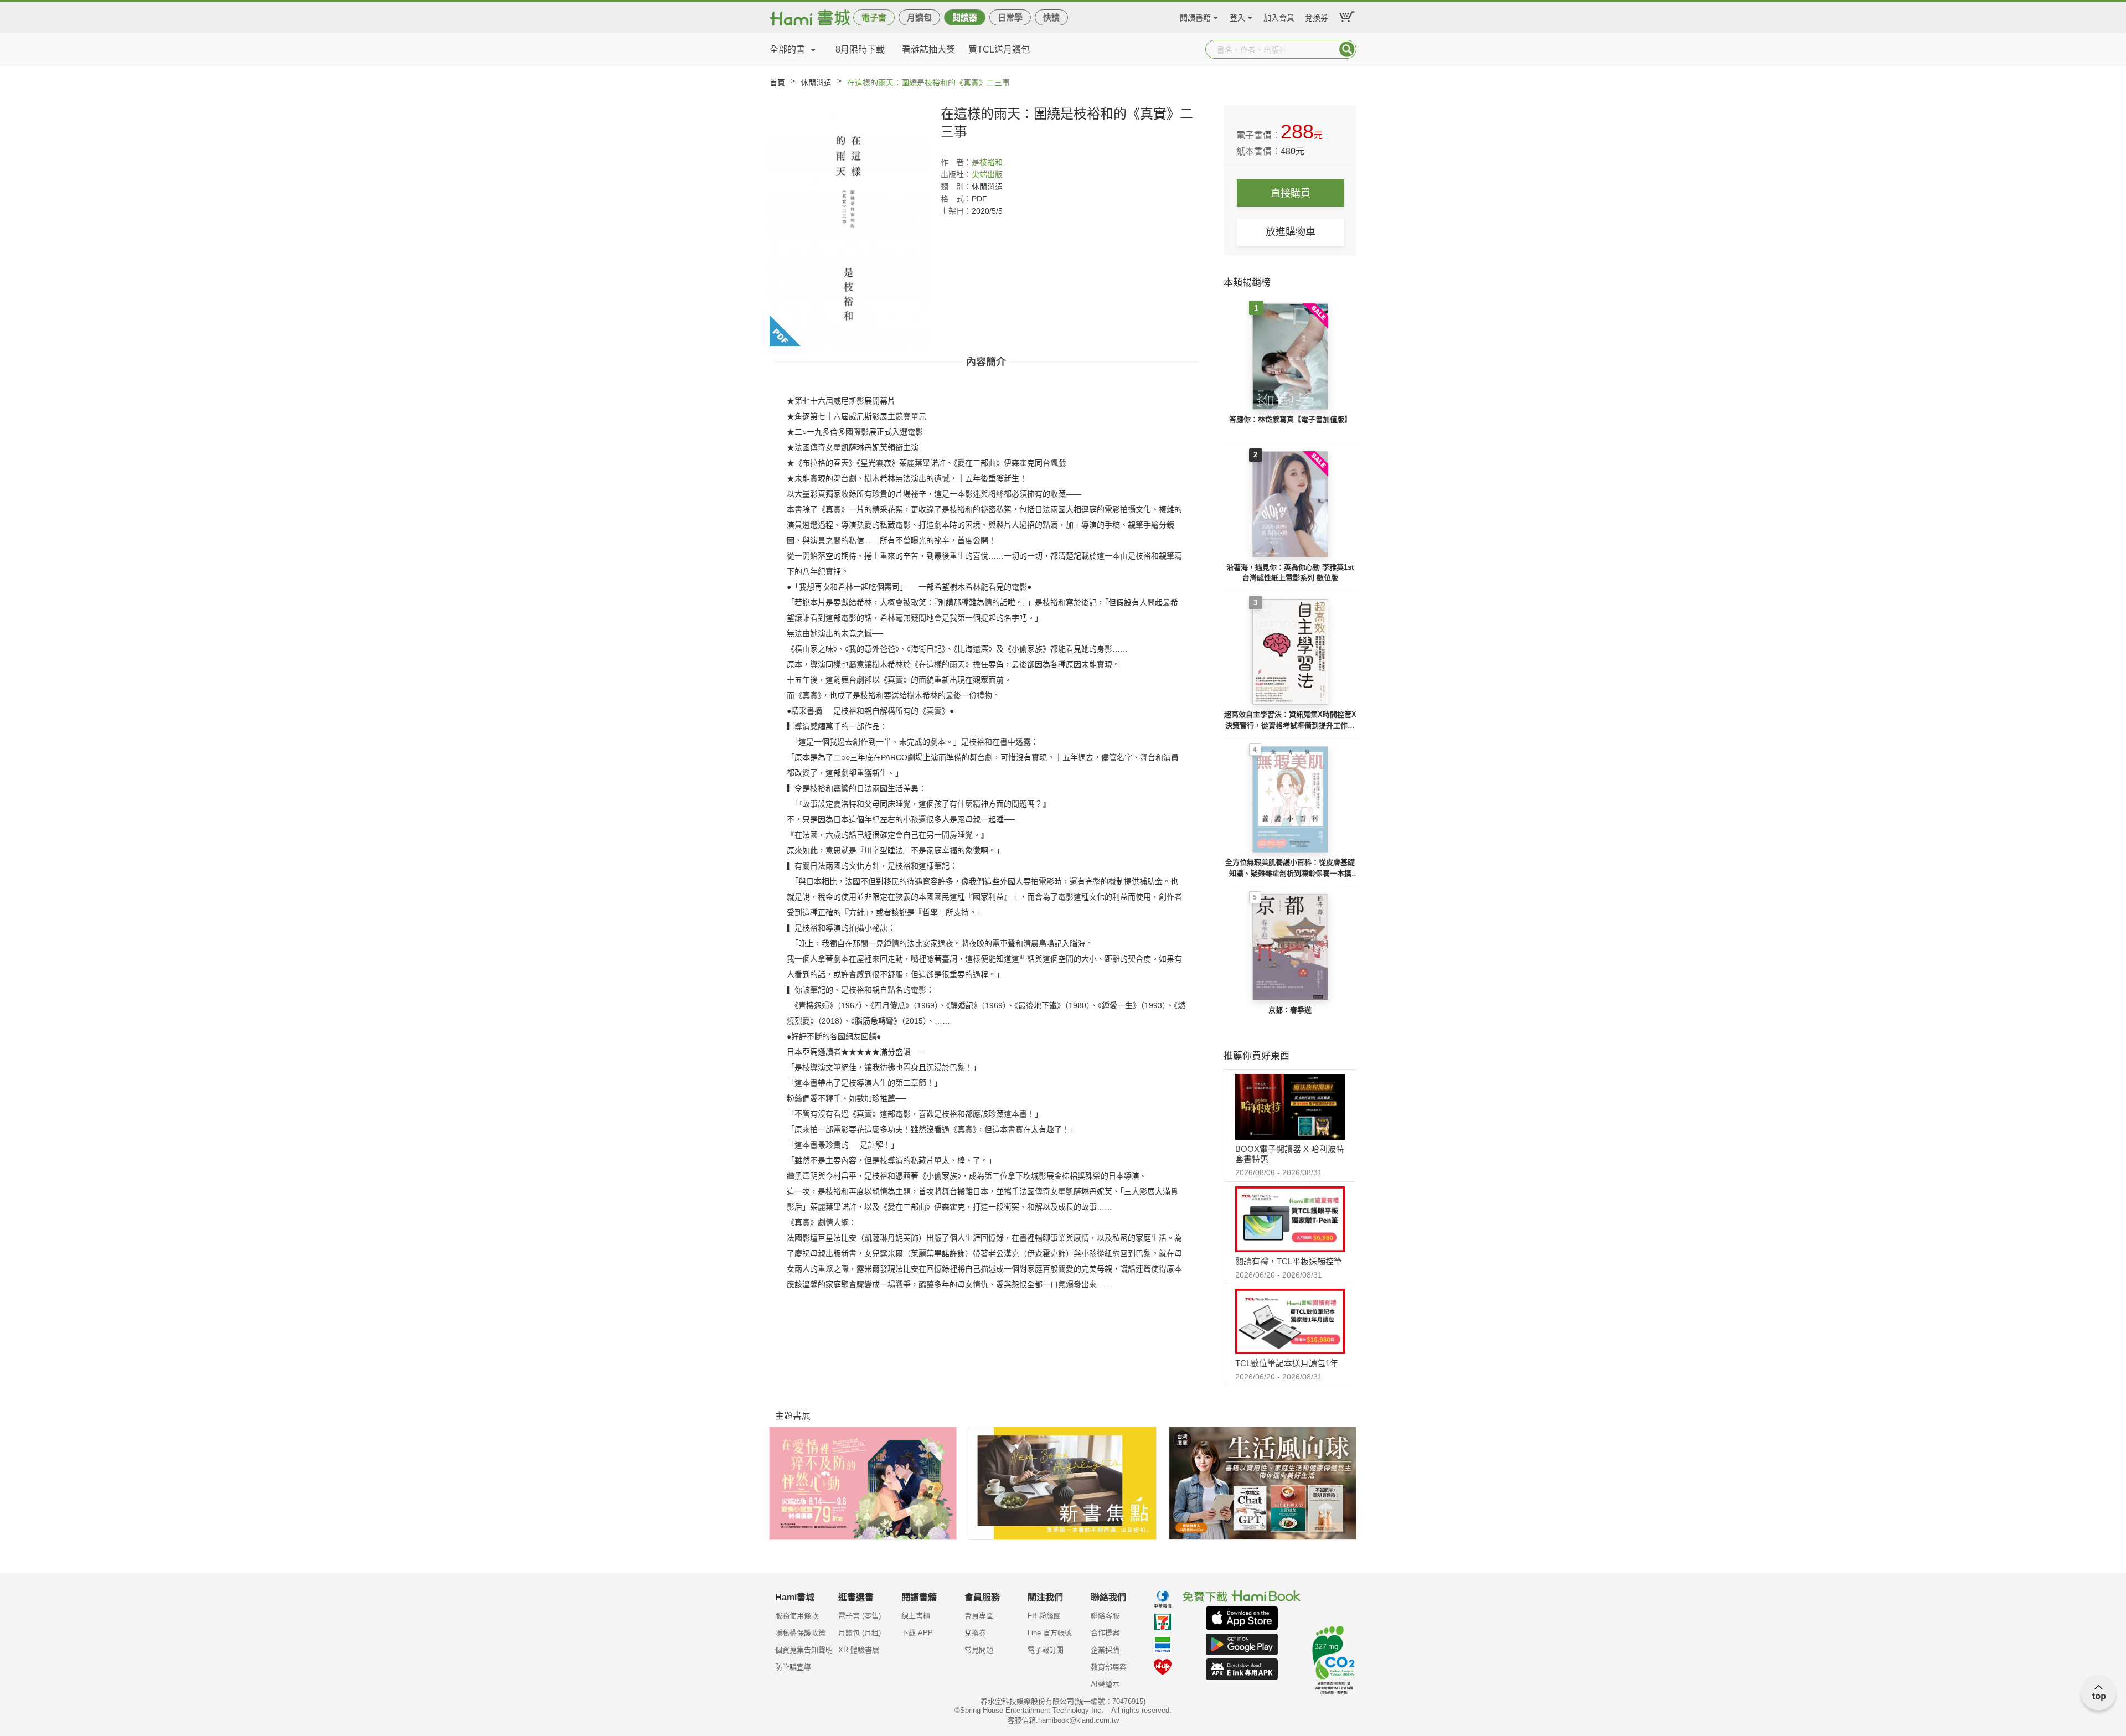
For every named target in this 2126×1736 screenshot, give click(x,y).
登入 (1237, 16)
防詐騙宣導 (793, 1667)
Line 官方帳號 (1050, 1633)
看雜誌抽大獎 (928, 50)
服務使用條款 (797, 1616)
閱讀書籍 (1195, 16)
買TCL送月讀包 (999, 50)
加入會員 (1279, 16)
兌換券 (1317, 16)
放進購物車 (1291, 232)
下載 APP (917, 1633)
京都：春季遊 (1290, 1010)
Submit (1347, 49)
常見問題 (979, 1650)
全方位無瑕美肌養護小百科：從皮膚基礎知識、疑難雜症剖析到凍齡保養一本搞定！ (1290, 868)
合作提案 (1105, 1633)
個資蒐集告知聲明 (804, 1650)
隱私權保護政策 (800, 1633)
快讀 (1051, 17)
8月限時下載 (860, 50)
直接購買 (1291, 193)
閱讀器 (965, 17)
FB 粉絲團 (1044, 1616)
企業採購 (1105, 1650)
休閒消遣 (816, 82)
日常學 (1010, 17)
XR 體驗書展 (859, 1650)
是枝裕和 (987, 162)
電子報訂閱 (1046, 1650)
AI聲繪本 (1105, 1684)
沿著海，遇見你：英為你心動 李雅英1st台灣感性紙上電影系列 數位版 (1290, 573)
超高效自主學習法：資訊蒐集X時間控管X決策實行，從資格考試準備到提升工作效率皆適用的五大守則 (1290, 720)
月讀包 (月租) (860, 1633)
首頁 (777, 82)
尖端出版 (987, 174)
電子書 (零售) (860, 1616)
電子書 (874, 17)
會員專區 (979, 1616)
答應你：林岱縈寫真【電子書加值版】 (1290, 419)
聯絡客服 (1105, 1616)
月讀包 (919, 17)
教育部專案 (1109, 1667)
